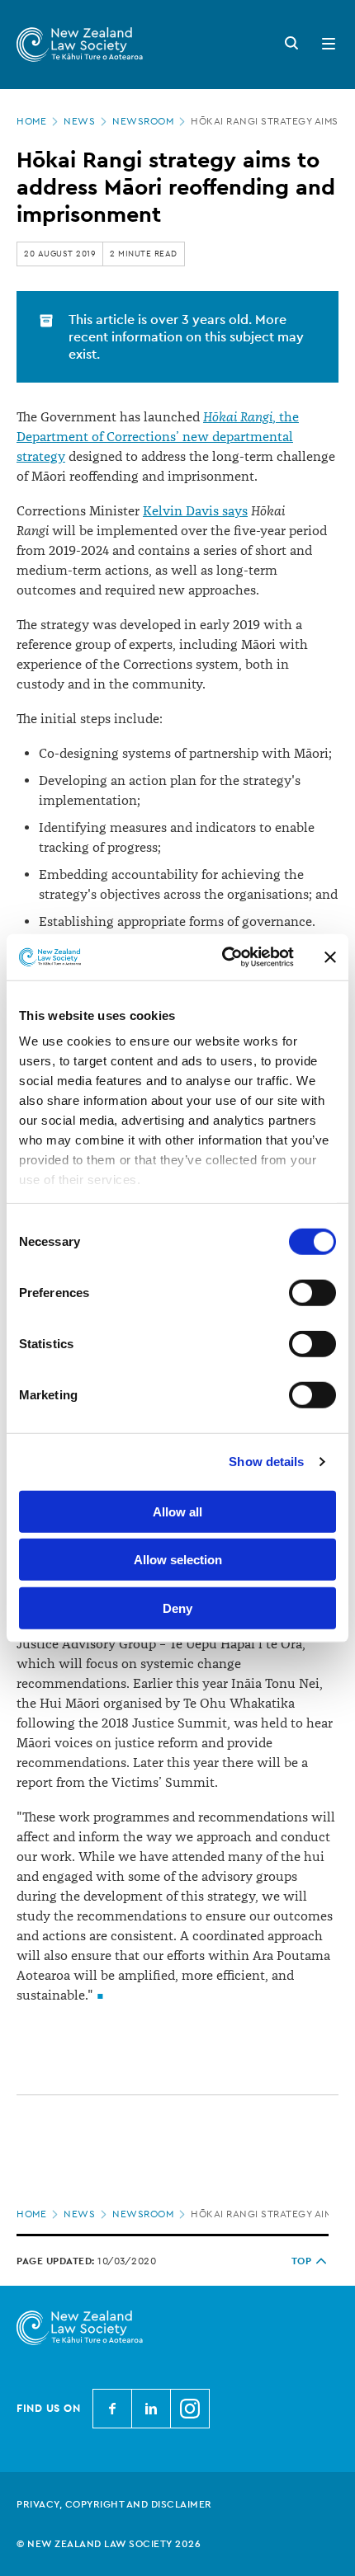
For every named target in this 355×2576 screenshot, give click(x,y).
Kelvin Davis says (195, 511)
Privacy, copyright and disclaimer (114, 2504)
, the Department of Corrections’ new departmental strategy (158, 437)
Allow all (177, 1511)
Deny (177, 1608)
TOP (302, 2261)
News (79, 121)
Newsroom (143, 121)
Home (31, 121)
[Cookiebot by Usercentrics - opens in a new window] (223, 957)
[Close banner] (330, 957)
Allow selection (178, 1560)
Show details (266, 1462)
